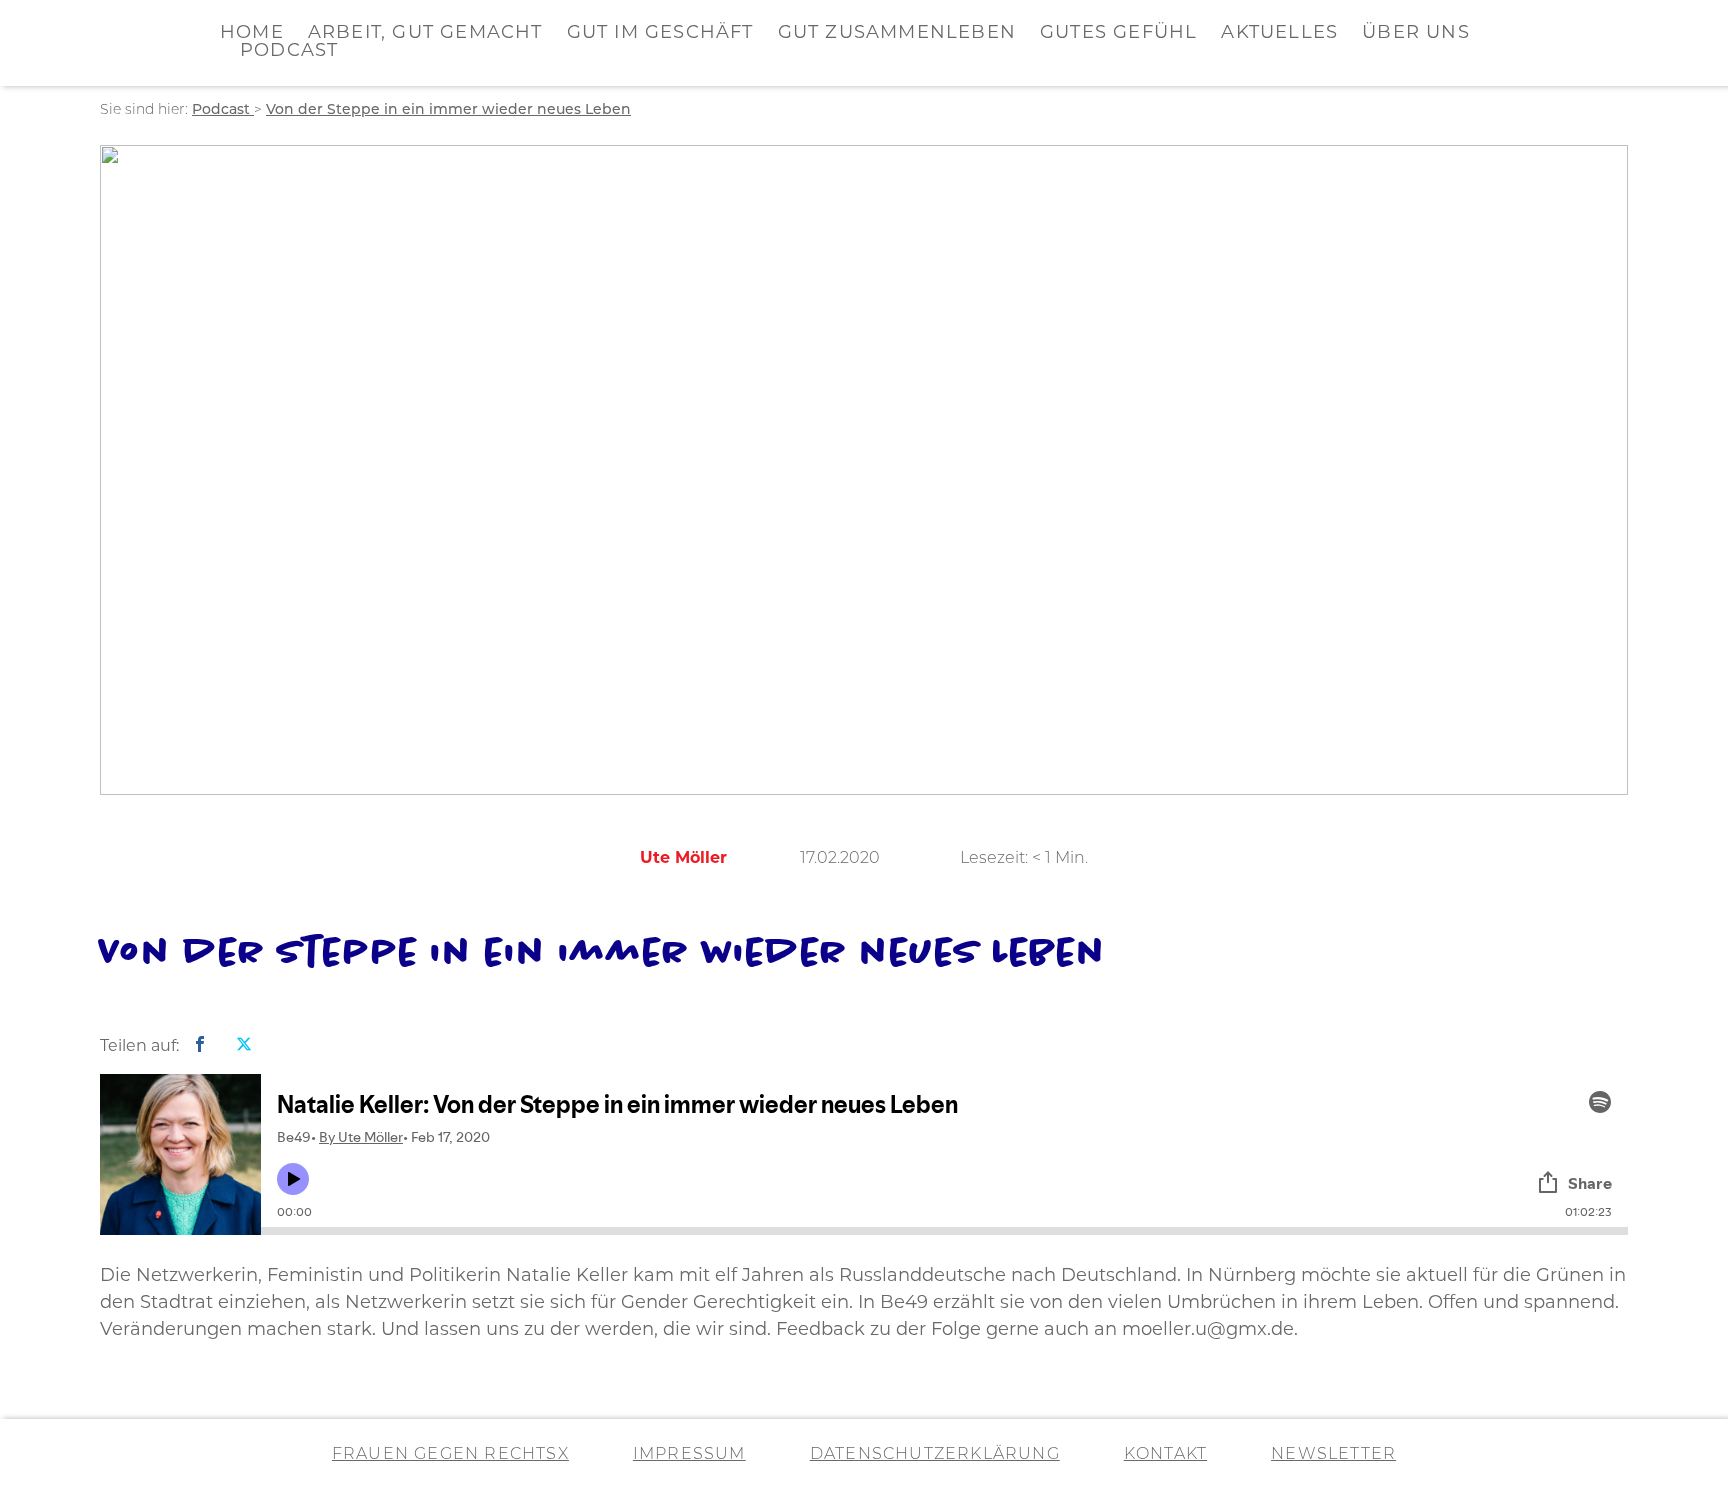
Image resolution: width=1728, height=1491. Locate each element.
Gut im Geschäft (660, 34)
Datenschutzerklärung (935, 1455)
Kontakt (1165, 1455)
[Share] (199, 1045)
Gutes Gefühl (1118, 34)
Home (252, 34)
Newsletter (1333, 1455)
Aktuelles (1279, 34)
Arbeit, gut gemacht (425, 34)
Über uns (1416, 34)
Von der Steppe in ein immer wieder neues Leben (448, 110)
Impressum (689, 1455)
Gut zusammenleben (897, 34)
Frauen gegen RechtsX (450, 1455)
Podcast (289, 52)
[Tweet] (243, 1045)
